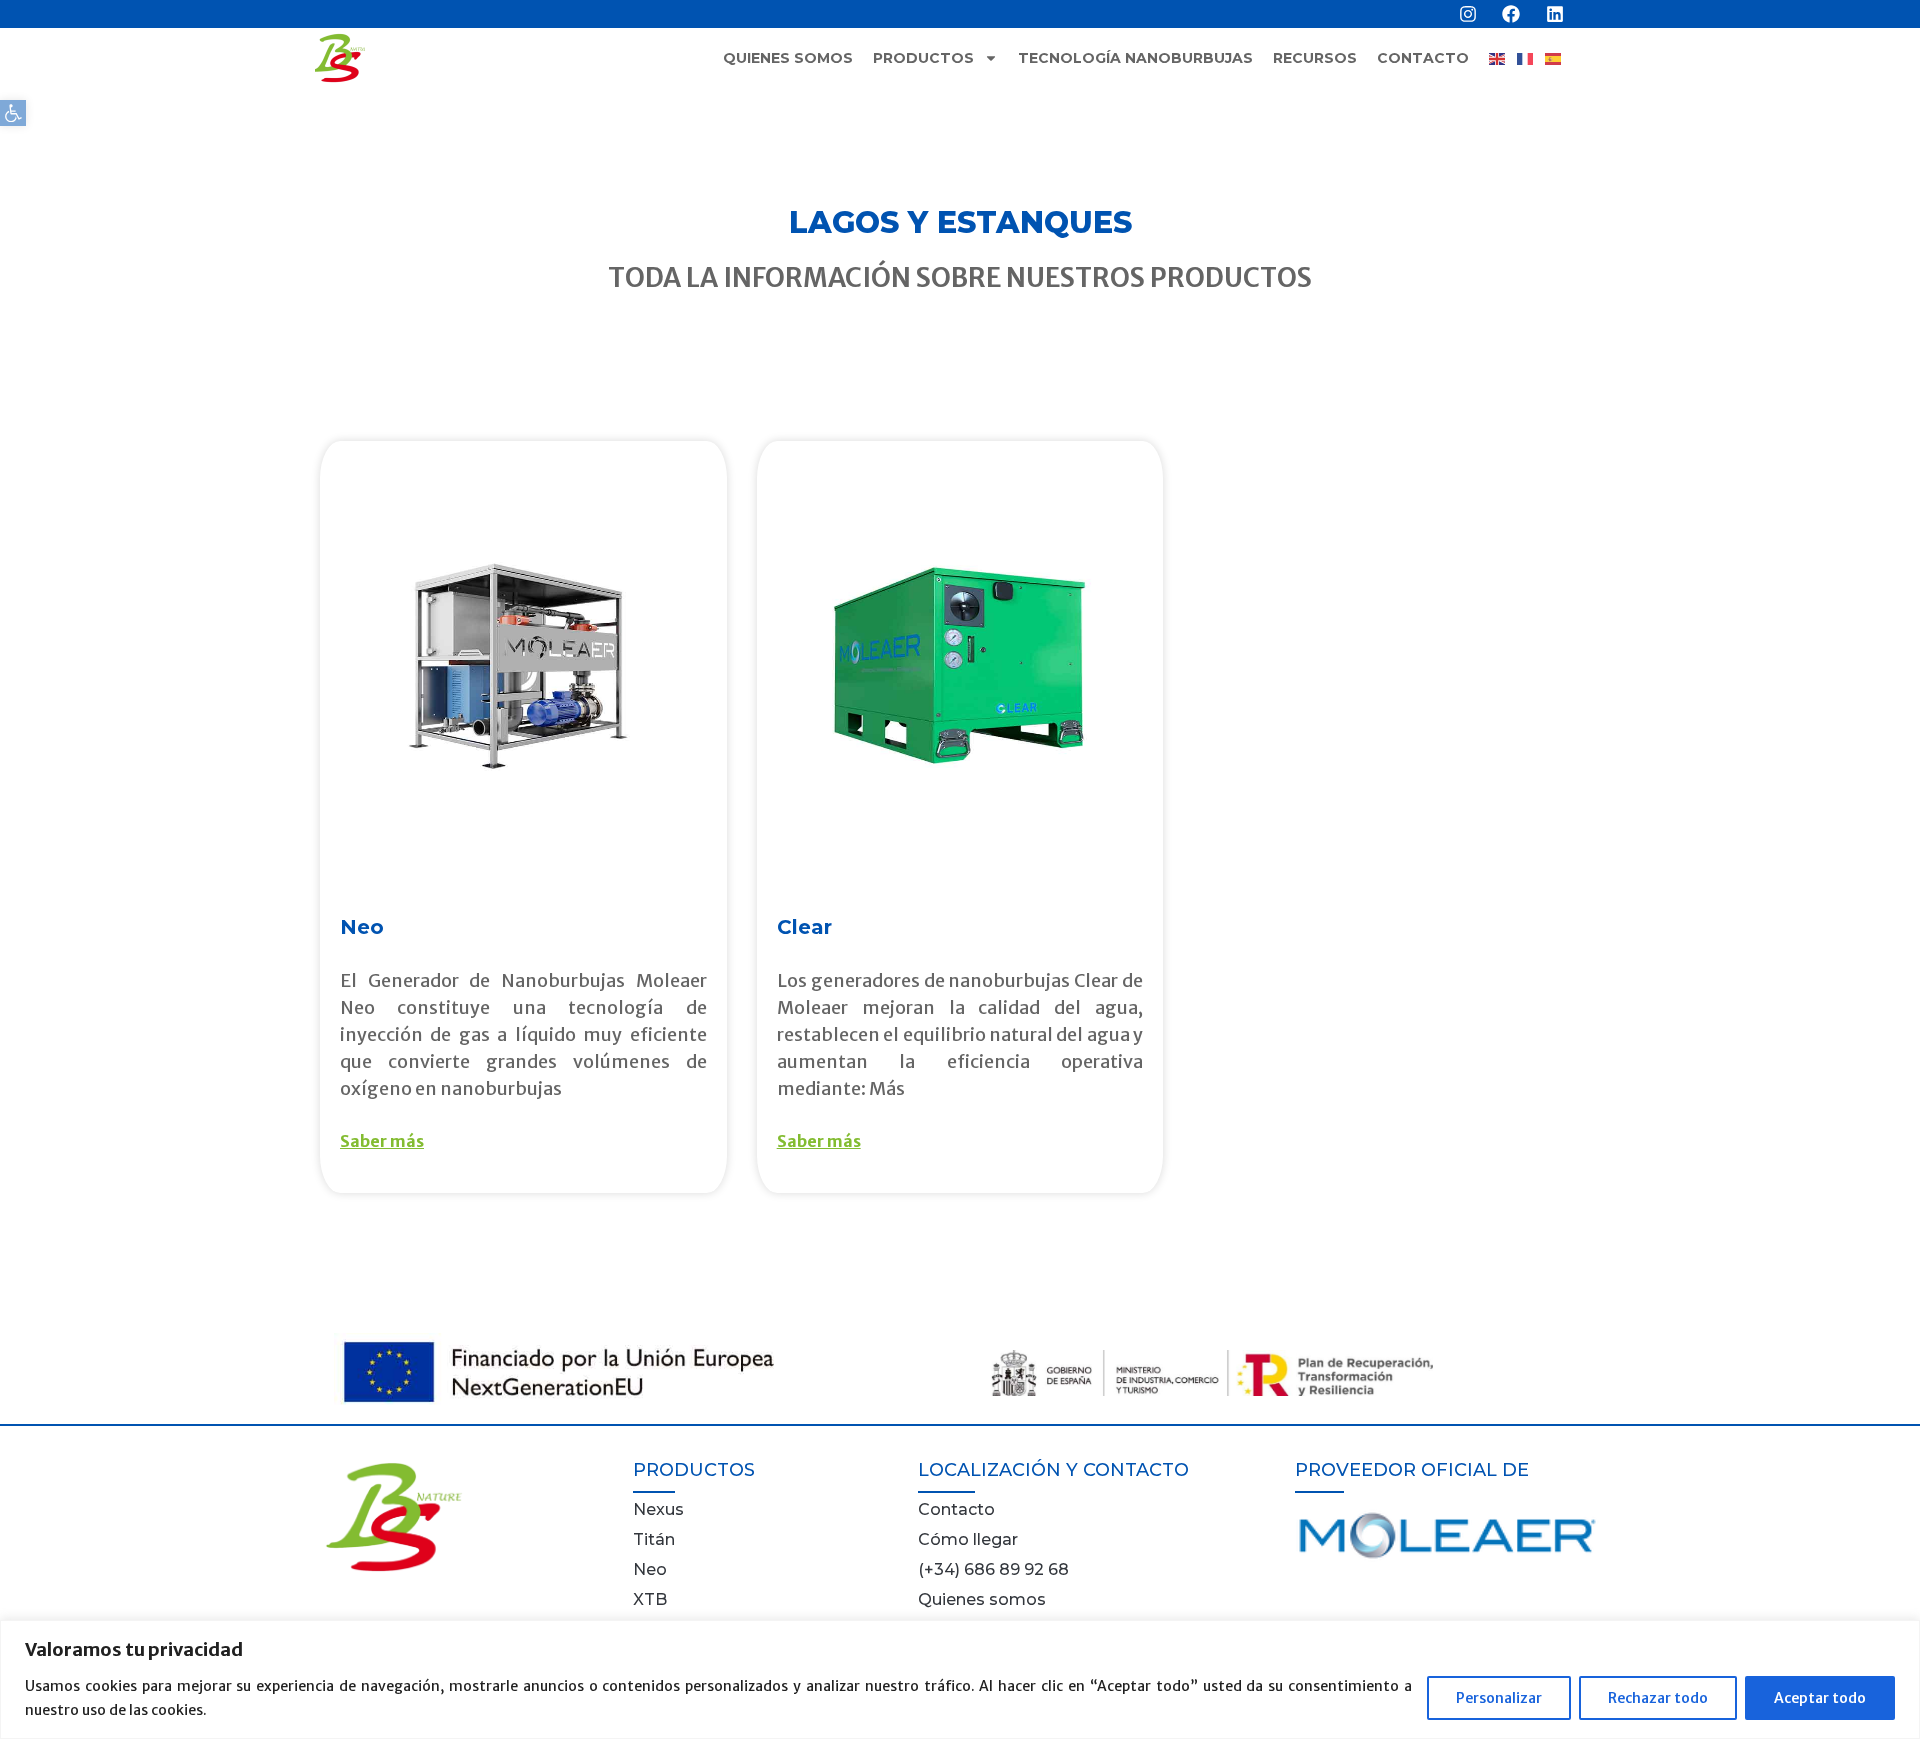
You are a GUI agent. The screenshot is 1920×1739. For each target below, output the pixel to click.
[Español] (1559, 58)
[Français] (1531, 58)
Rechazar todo (1658, 1698)
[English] (1503, 58)
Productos (923, 58)
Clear (804, 927)
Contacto (1423, 58)
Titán (654, 1539)
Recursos (1315, 58)
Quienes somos (788, 58)
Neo (362, 927)
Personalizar (1499, 1698)
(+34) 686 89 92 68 (993, 1569)
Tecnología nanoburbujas (1135, 58)
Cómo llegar (968, 1539)
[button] (13, 113)
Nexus (658, 1509)
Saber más (382, 1141)
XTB (650, 1599)
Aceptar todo (1820, 1698)
